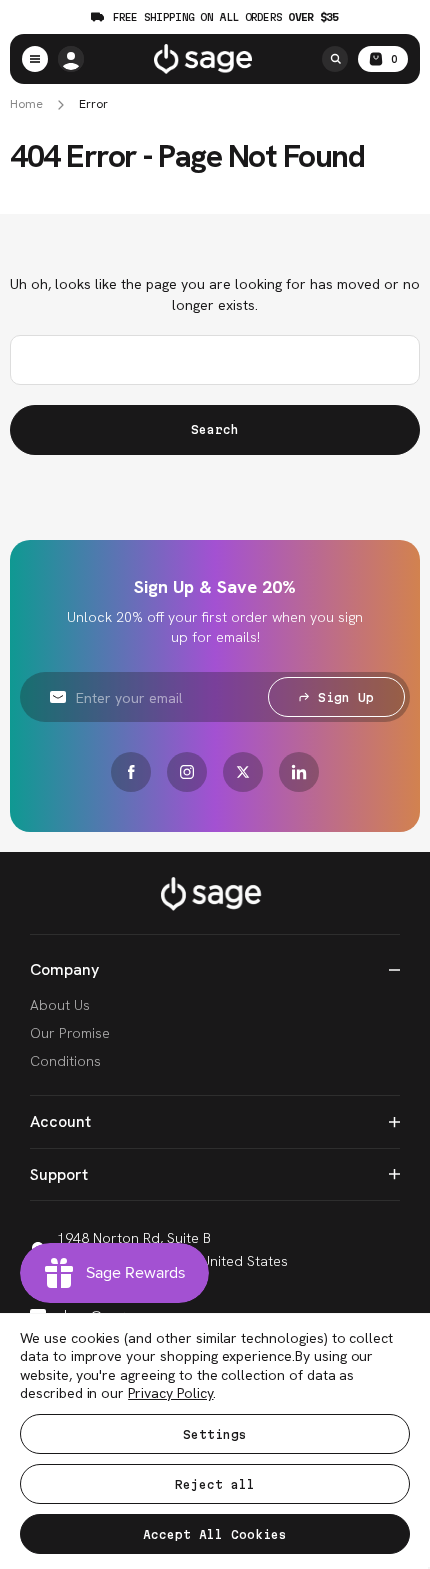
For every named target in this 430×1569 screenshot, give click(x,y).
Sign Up (346, 697)
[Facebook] (131, 772)
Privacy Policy (170, 1393)
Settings (215, 1434)
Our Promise (70, 1033)
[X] (243, 772)
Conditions (65, 1061)
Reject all (215, 1484)
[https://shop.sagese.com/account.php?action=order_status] (71, 59)
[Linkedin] (299, 772)
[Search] (335, 59)
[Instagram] (187, 772)
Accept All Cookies (215, 1534)
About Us (60, 1005)
